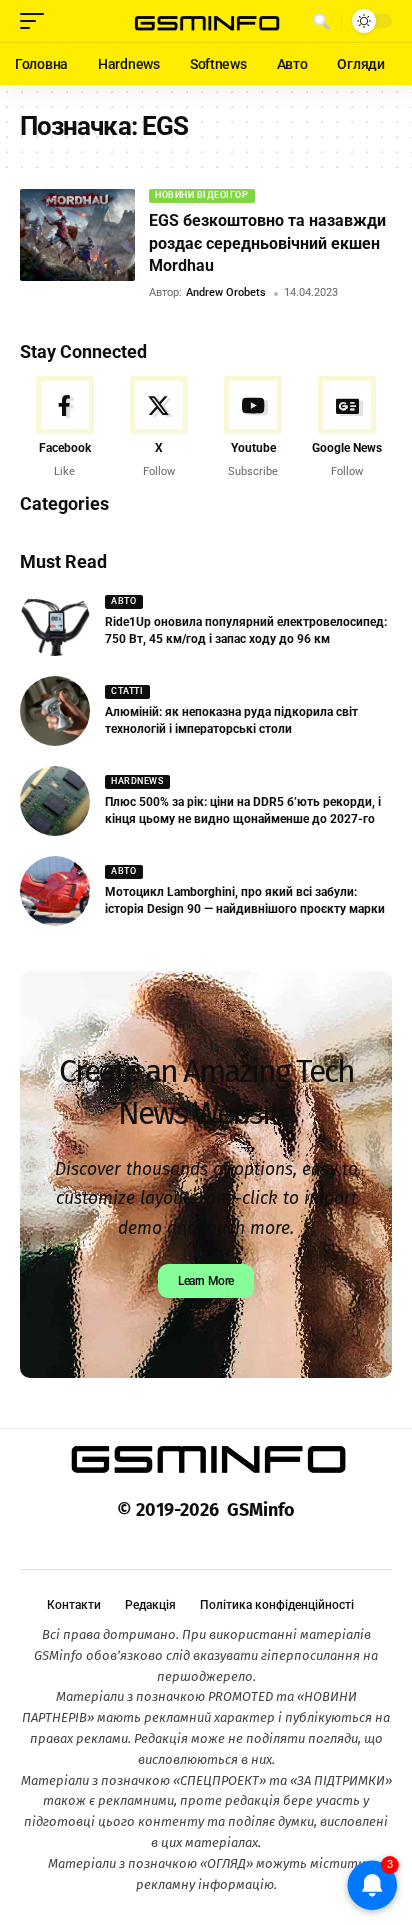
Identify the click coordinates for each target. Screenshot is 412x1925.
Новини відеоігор (201, 195)
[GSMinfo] (206, 20)
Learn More (206, 1281)
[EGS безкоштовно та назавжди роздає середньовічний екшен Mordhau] (77, 235)
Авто (123, 601)
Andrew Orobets (226, 292)
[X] (158, 428)
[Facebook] (64, 428)
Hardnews (137, 781)
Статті (127, 691)
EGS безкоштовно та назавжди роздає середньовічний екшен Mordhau (267, 243)
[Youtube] (253, 428)
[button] (37, 21)
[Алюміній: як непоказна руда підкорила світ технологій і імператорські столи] (55, 711)
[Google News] (347, 428)
